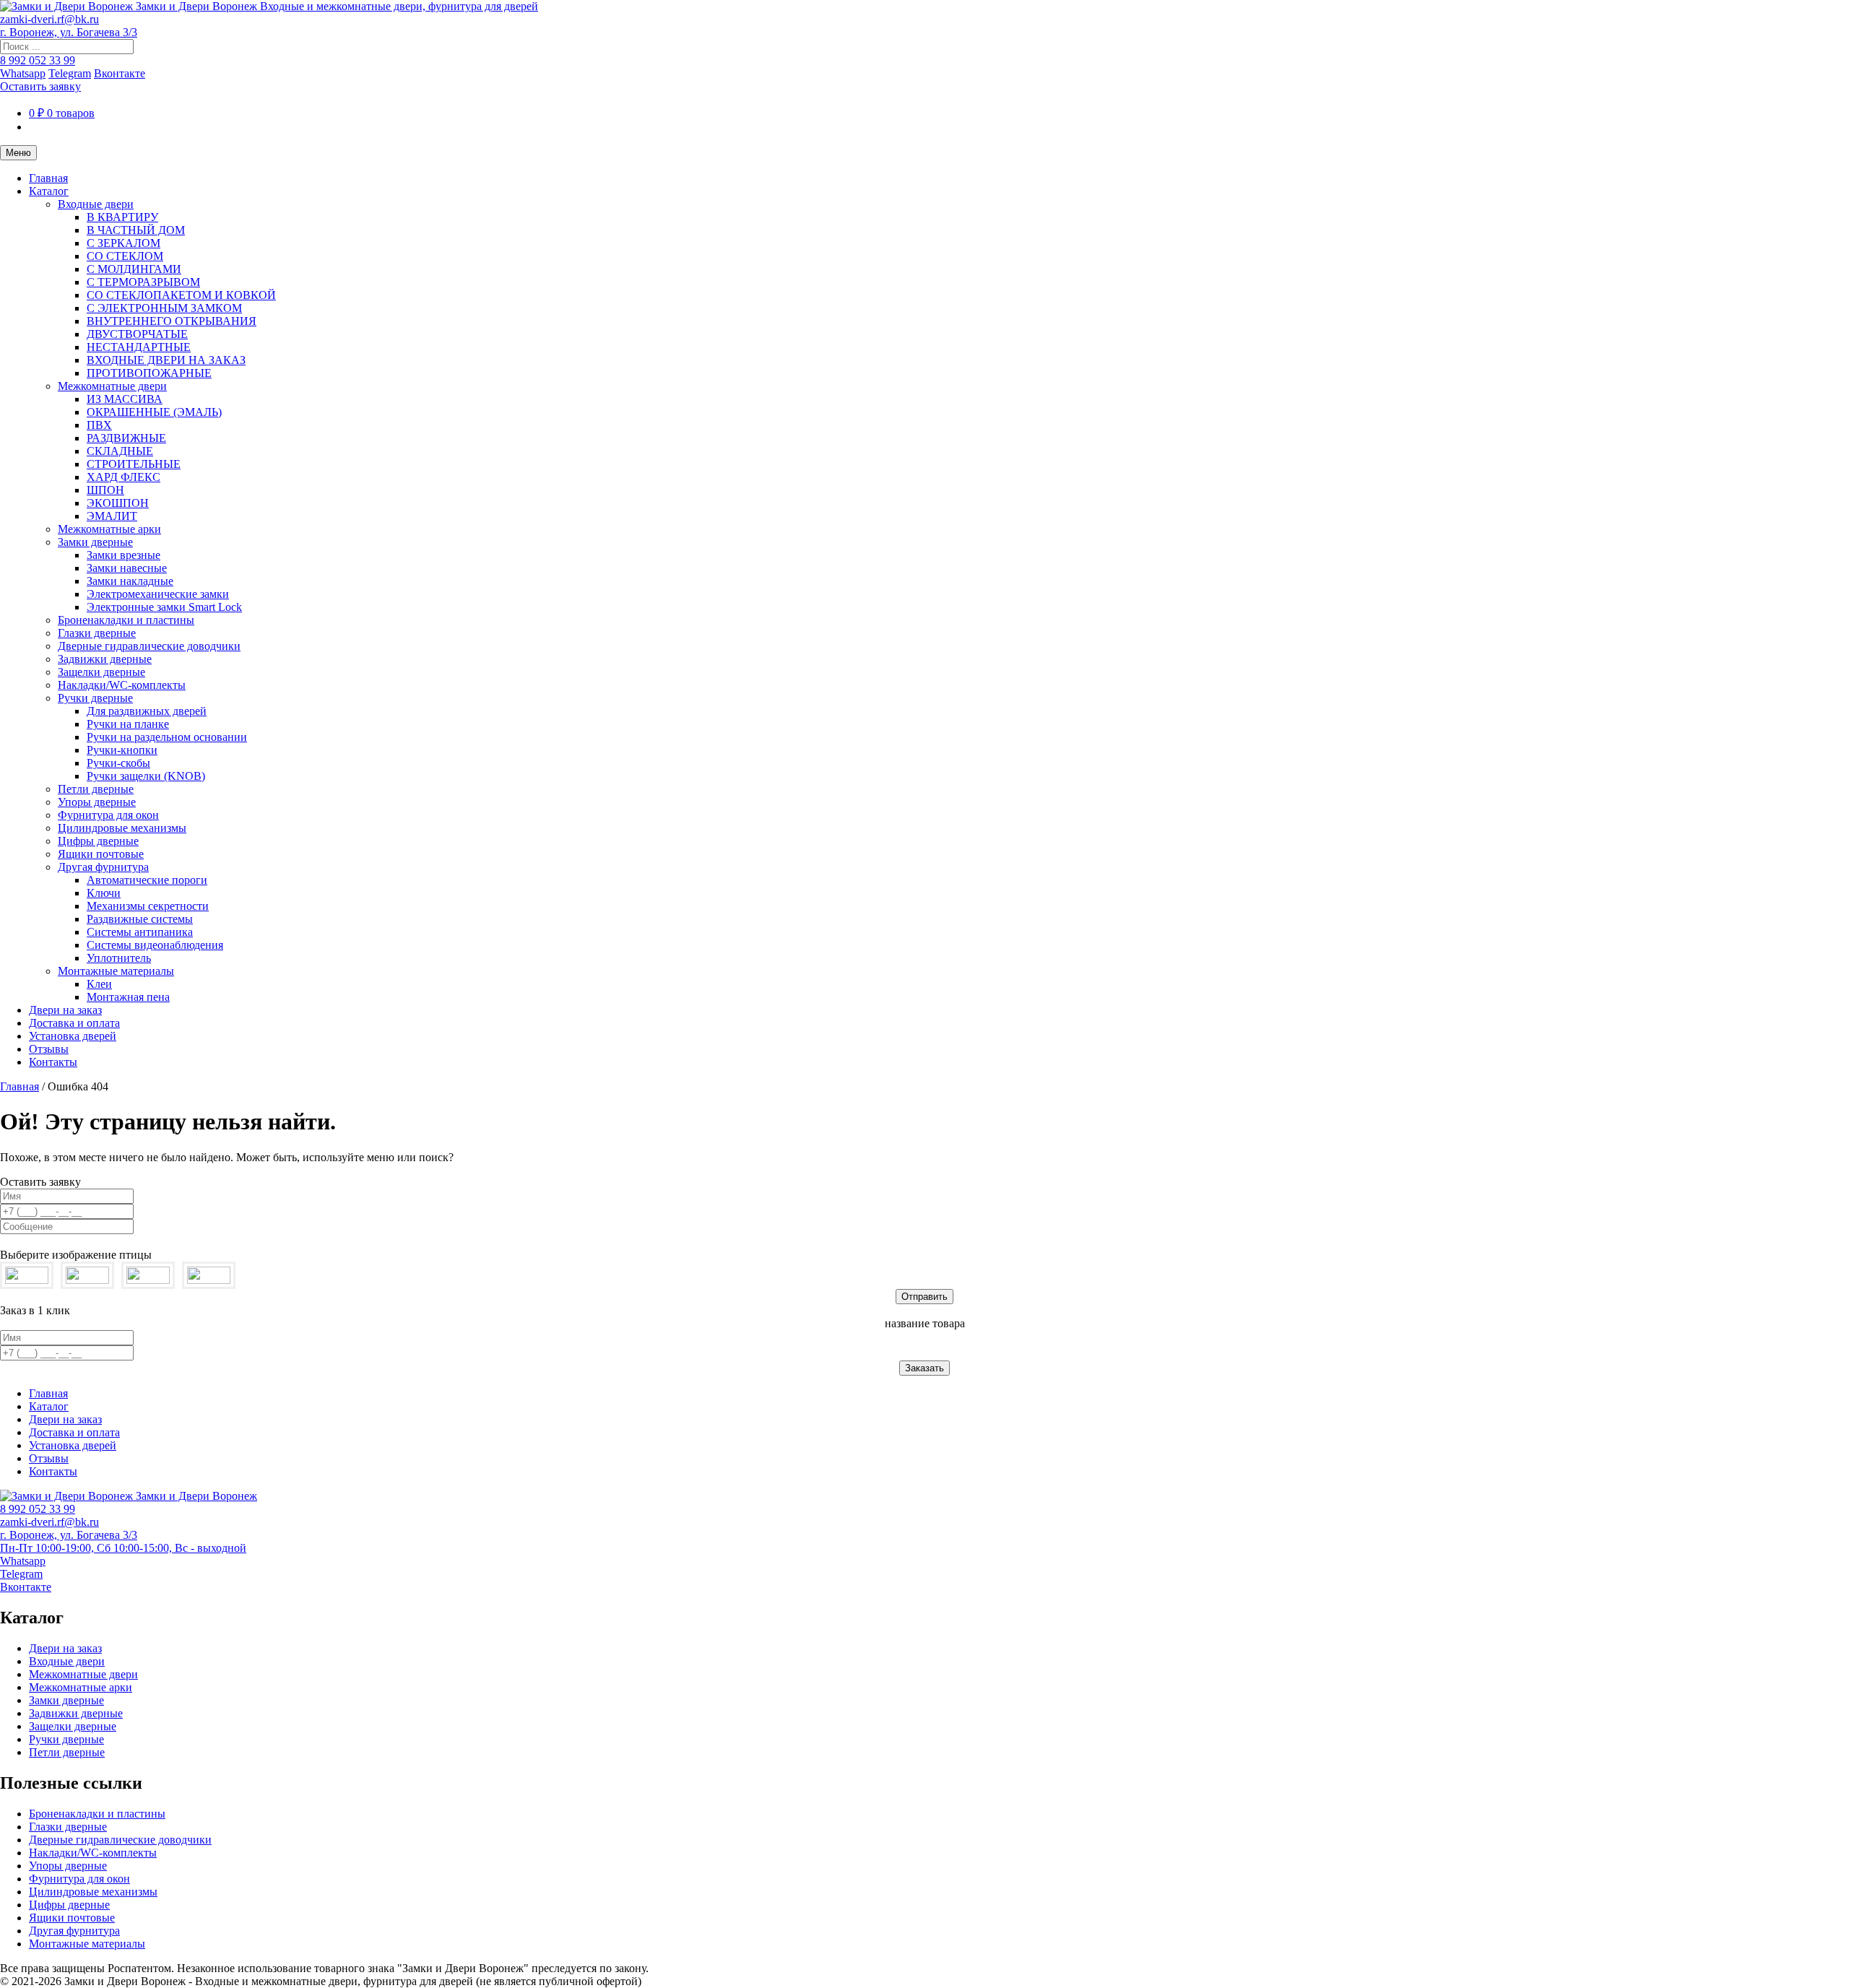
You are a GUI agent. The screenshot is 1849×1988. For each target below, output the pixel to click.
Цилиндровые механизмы (122, 828)
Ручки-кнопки (122, 750)
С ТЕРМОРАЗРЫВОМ (143, 282)
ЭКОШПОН (118, 503)
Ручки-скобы (118, 763)
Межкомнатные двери (112, 386)
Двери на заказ (65, 1010)
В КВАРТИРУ (122, 217)
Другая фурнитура (103, 867)
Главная (48, 178)
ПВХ (99, 425)
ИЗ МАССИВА (125, 399)
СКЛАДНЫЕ (120, 451)
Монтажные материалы (116, 971)
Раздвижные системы (140, 919)
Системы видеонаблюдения (155, 945)
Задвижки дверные (105, 659)
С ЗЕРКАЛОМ (124, 243)
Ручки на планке (128, 724)
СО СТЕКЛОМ (125, 256)
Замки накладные (130, 581)
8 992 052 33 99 (38, 60)
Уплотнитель (119, 958)
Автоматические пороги (147, 880)
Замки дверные (95, 542)
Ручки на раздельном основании (167, 737)
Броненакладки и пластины (126, 620)
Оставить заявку (40, 86)
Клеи (99, 984)
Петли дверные (96, 789)
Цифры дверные (98, 841)
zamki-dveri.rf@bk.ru (49, 19)
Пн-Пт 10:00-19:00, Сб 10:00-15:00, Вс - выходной (123, 1548)
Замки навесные (127, 568)
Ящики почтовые (101, 854)
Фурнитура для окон (108, 815)
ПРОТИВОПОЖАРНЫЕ (149, 373)
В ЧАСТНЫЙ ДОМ (136, 230)
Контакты (53, 1062)
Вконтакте (120, 73)
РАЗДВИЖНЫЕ (126, 438)
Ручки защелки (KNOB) (146, 776)
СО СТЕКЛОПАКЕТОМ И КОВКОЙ (181, 295)
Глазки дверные (97, 633)
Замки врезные (124, 555)
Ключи (104, 893)
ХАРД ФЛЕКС (124, 477)
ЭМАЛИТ (112, 516)
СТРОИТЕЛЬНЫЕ (134, 464)
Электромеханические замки (158, 594)
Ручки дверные (95, 698)
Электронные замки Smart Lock (164, 607)
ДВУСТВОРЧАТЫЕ (137, 334)
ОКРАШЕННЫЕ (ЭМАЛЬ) (154, 412)
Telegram (70, 73)
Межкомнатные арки (109, 529)
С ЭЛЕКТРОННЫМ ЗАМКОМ (164, 308)
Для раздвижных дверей (147, 711)
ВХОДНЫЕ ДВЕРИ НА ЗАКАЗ (166, 360)
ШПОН (105, 490)
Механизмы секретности (148, 906)
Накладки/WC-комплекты (122, 685)
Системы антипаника (140, 932)
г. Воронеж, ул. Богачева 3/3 (69, 32)
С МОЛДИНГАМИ (134, 269)
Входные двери (96, 204)
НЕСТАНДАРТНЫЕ (139, 347)
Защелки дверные (101, 672)
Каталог (49, 191)
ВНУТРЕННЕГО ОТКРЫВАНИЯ (172, 321)
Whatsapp (23, 73)
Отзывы (49, 1049)
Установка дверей (73, 1036)
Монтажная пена (128, 997)
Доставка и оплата (74, 1023)
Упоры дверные (97, 802)
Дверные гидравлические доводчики (149, 646)
